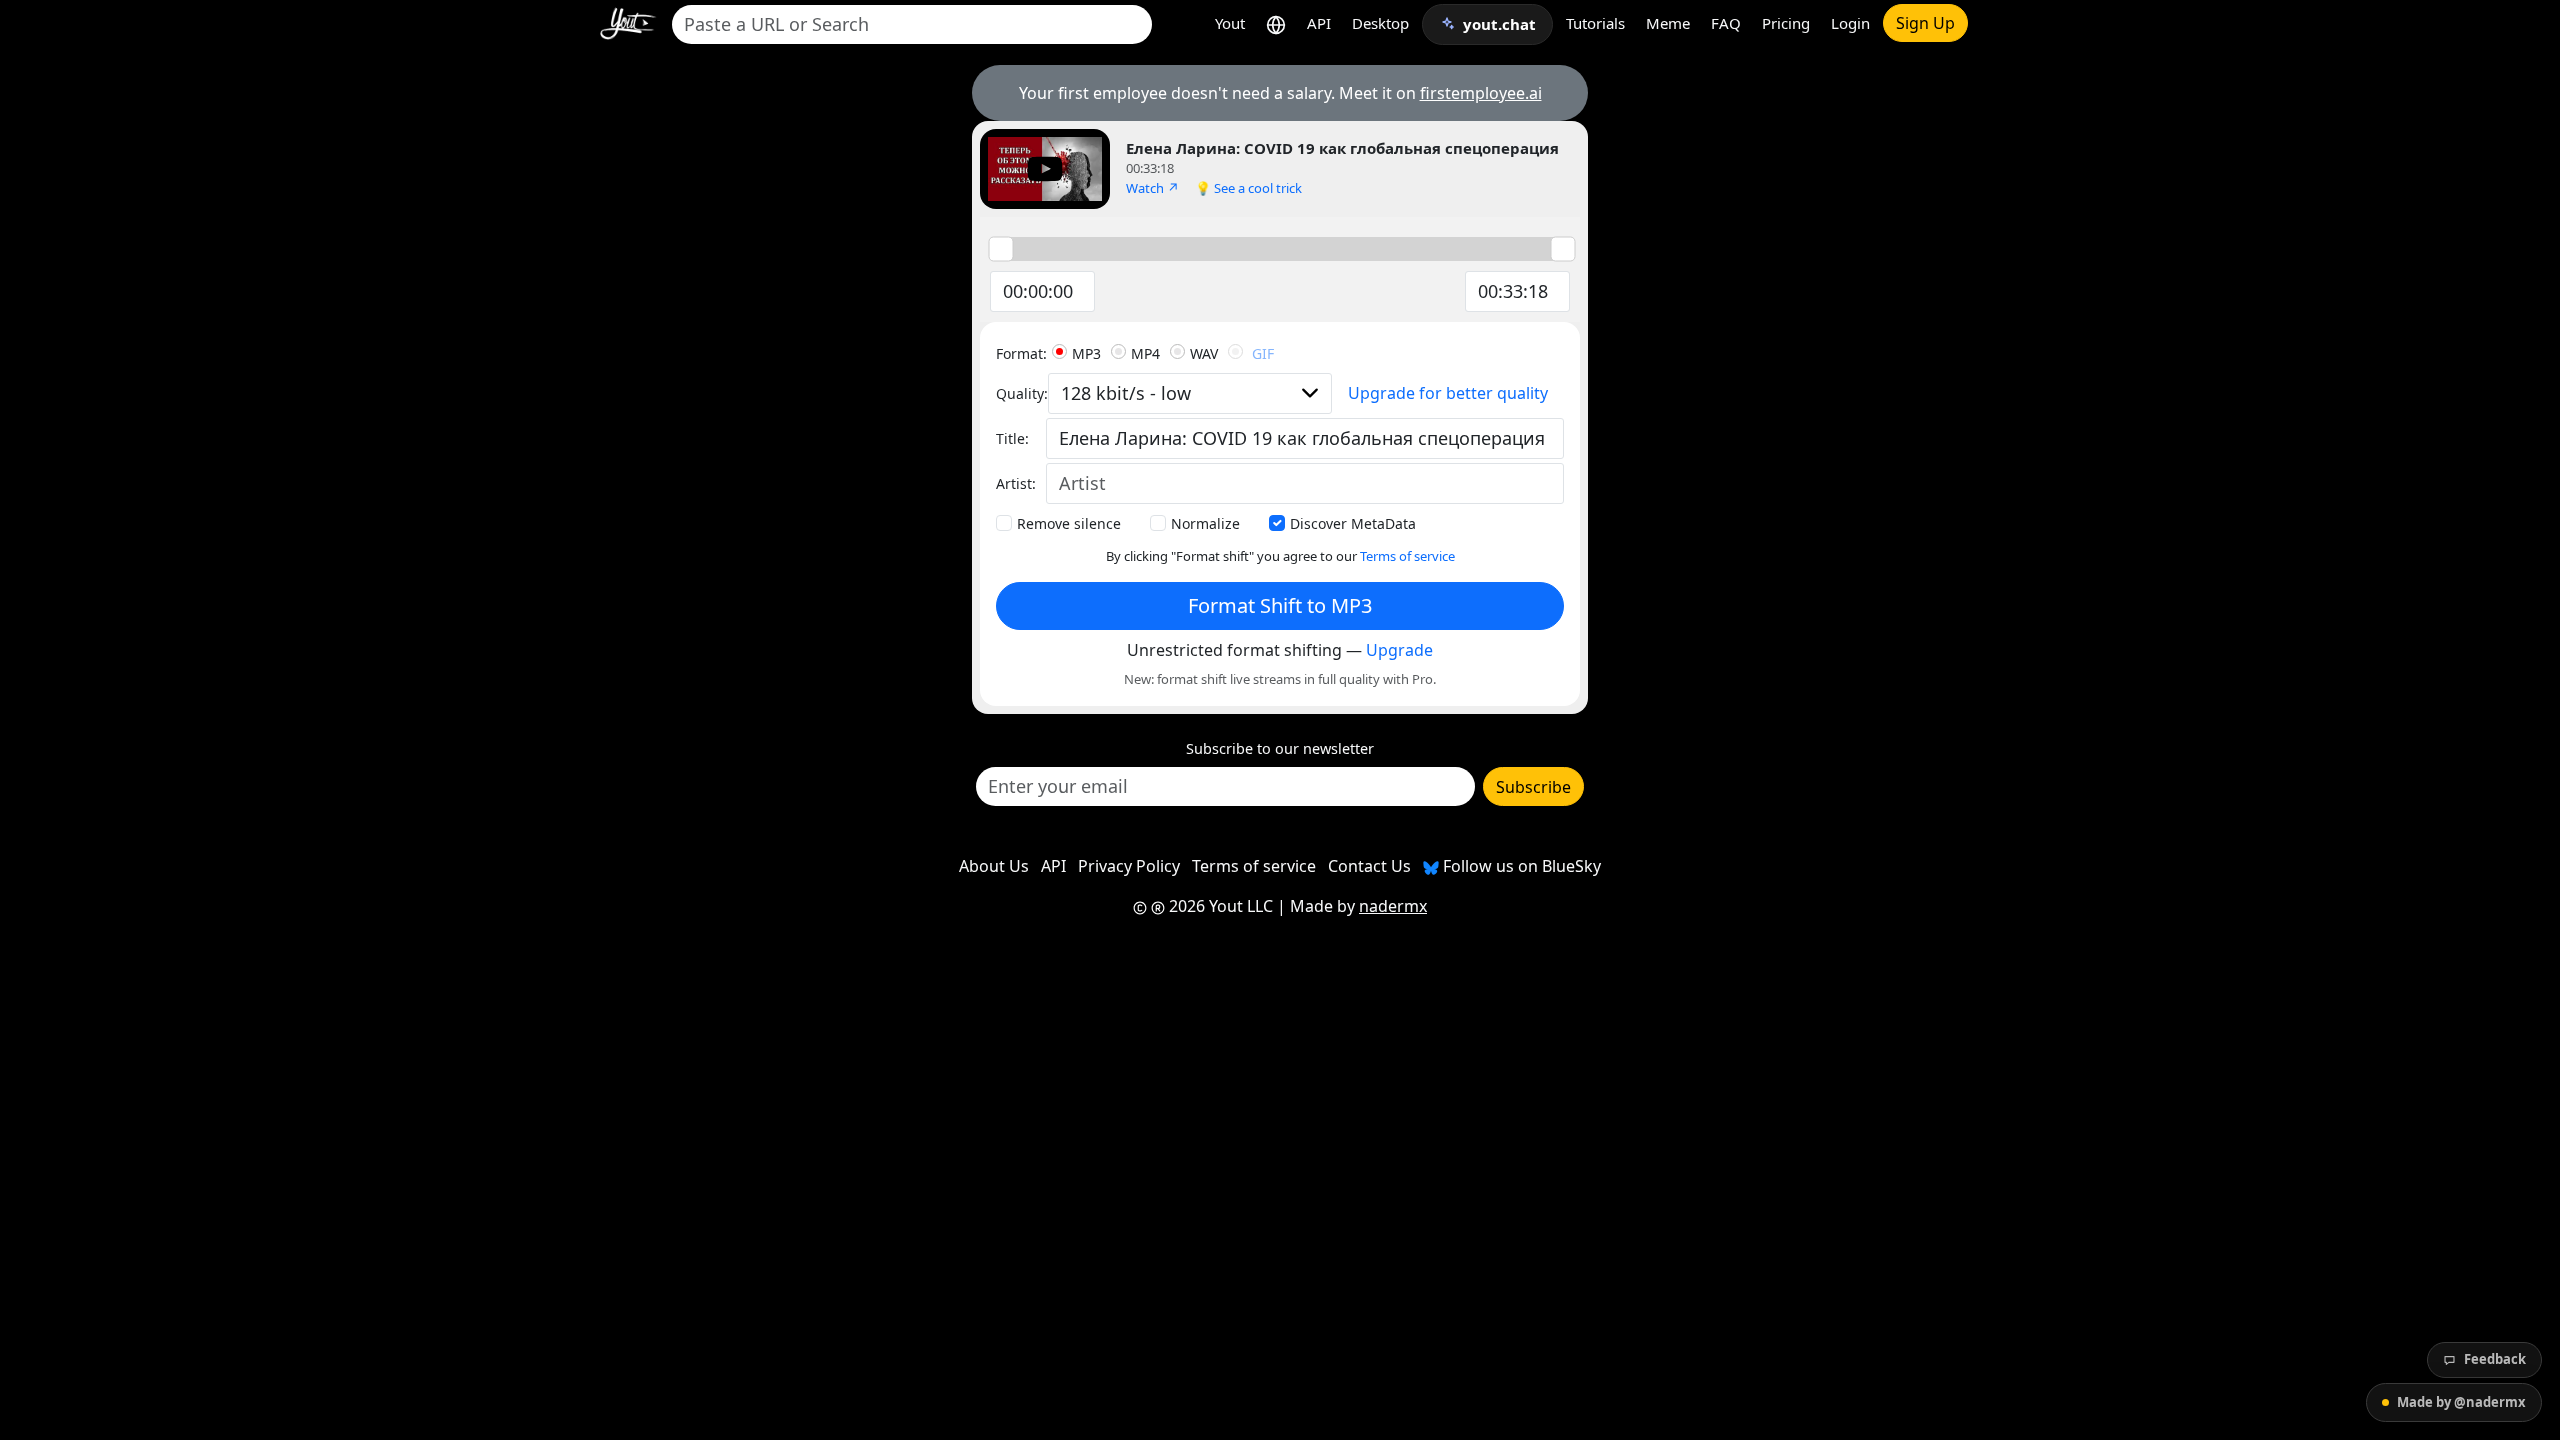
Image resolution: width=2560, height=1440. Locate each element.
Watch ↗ (1152, 188)
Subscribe (1533, 787)
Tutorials (1595, 23)
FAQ (1726, 23)
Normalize (1205, 523)
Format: (1021, 353)
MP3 (1086, 353)
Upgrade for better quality (1448, 393)
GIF (1263, 353)
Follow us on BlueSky (1520, 866)
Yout (1230, 23)
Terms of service (1407, 556)
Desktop (1380, 23)
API (1319, 23)
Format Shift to (1280, 605)
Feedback (2495, 1359)
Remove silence (1069, 523)
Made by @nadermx (2461, 1402)
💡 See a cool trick (1248, 188)
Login (1850, 23)
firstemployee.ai (1481, 93)
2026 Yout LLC (1219, 906)
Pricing (1786, 23)
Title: (1012, 438)
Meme (1668, 23)
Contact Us (1369, 866)
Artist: (1016, 483)
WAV (1204, 353)
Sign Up (1925, 23)
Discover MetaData (1353, 523)
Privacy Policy (1129, 866)
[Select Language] (1276, 23)
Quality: (1022, 393)
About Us (994, 866)
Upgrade (1399, 650)
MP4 (1145, 353)
